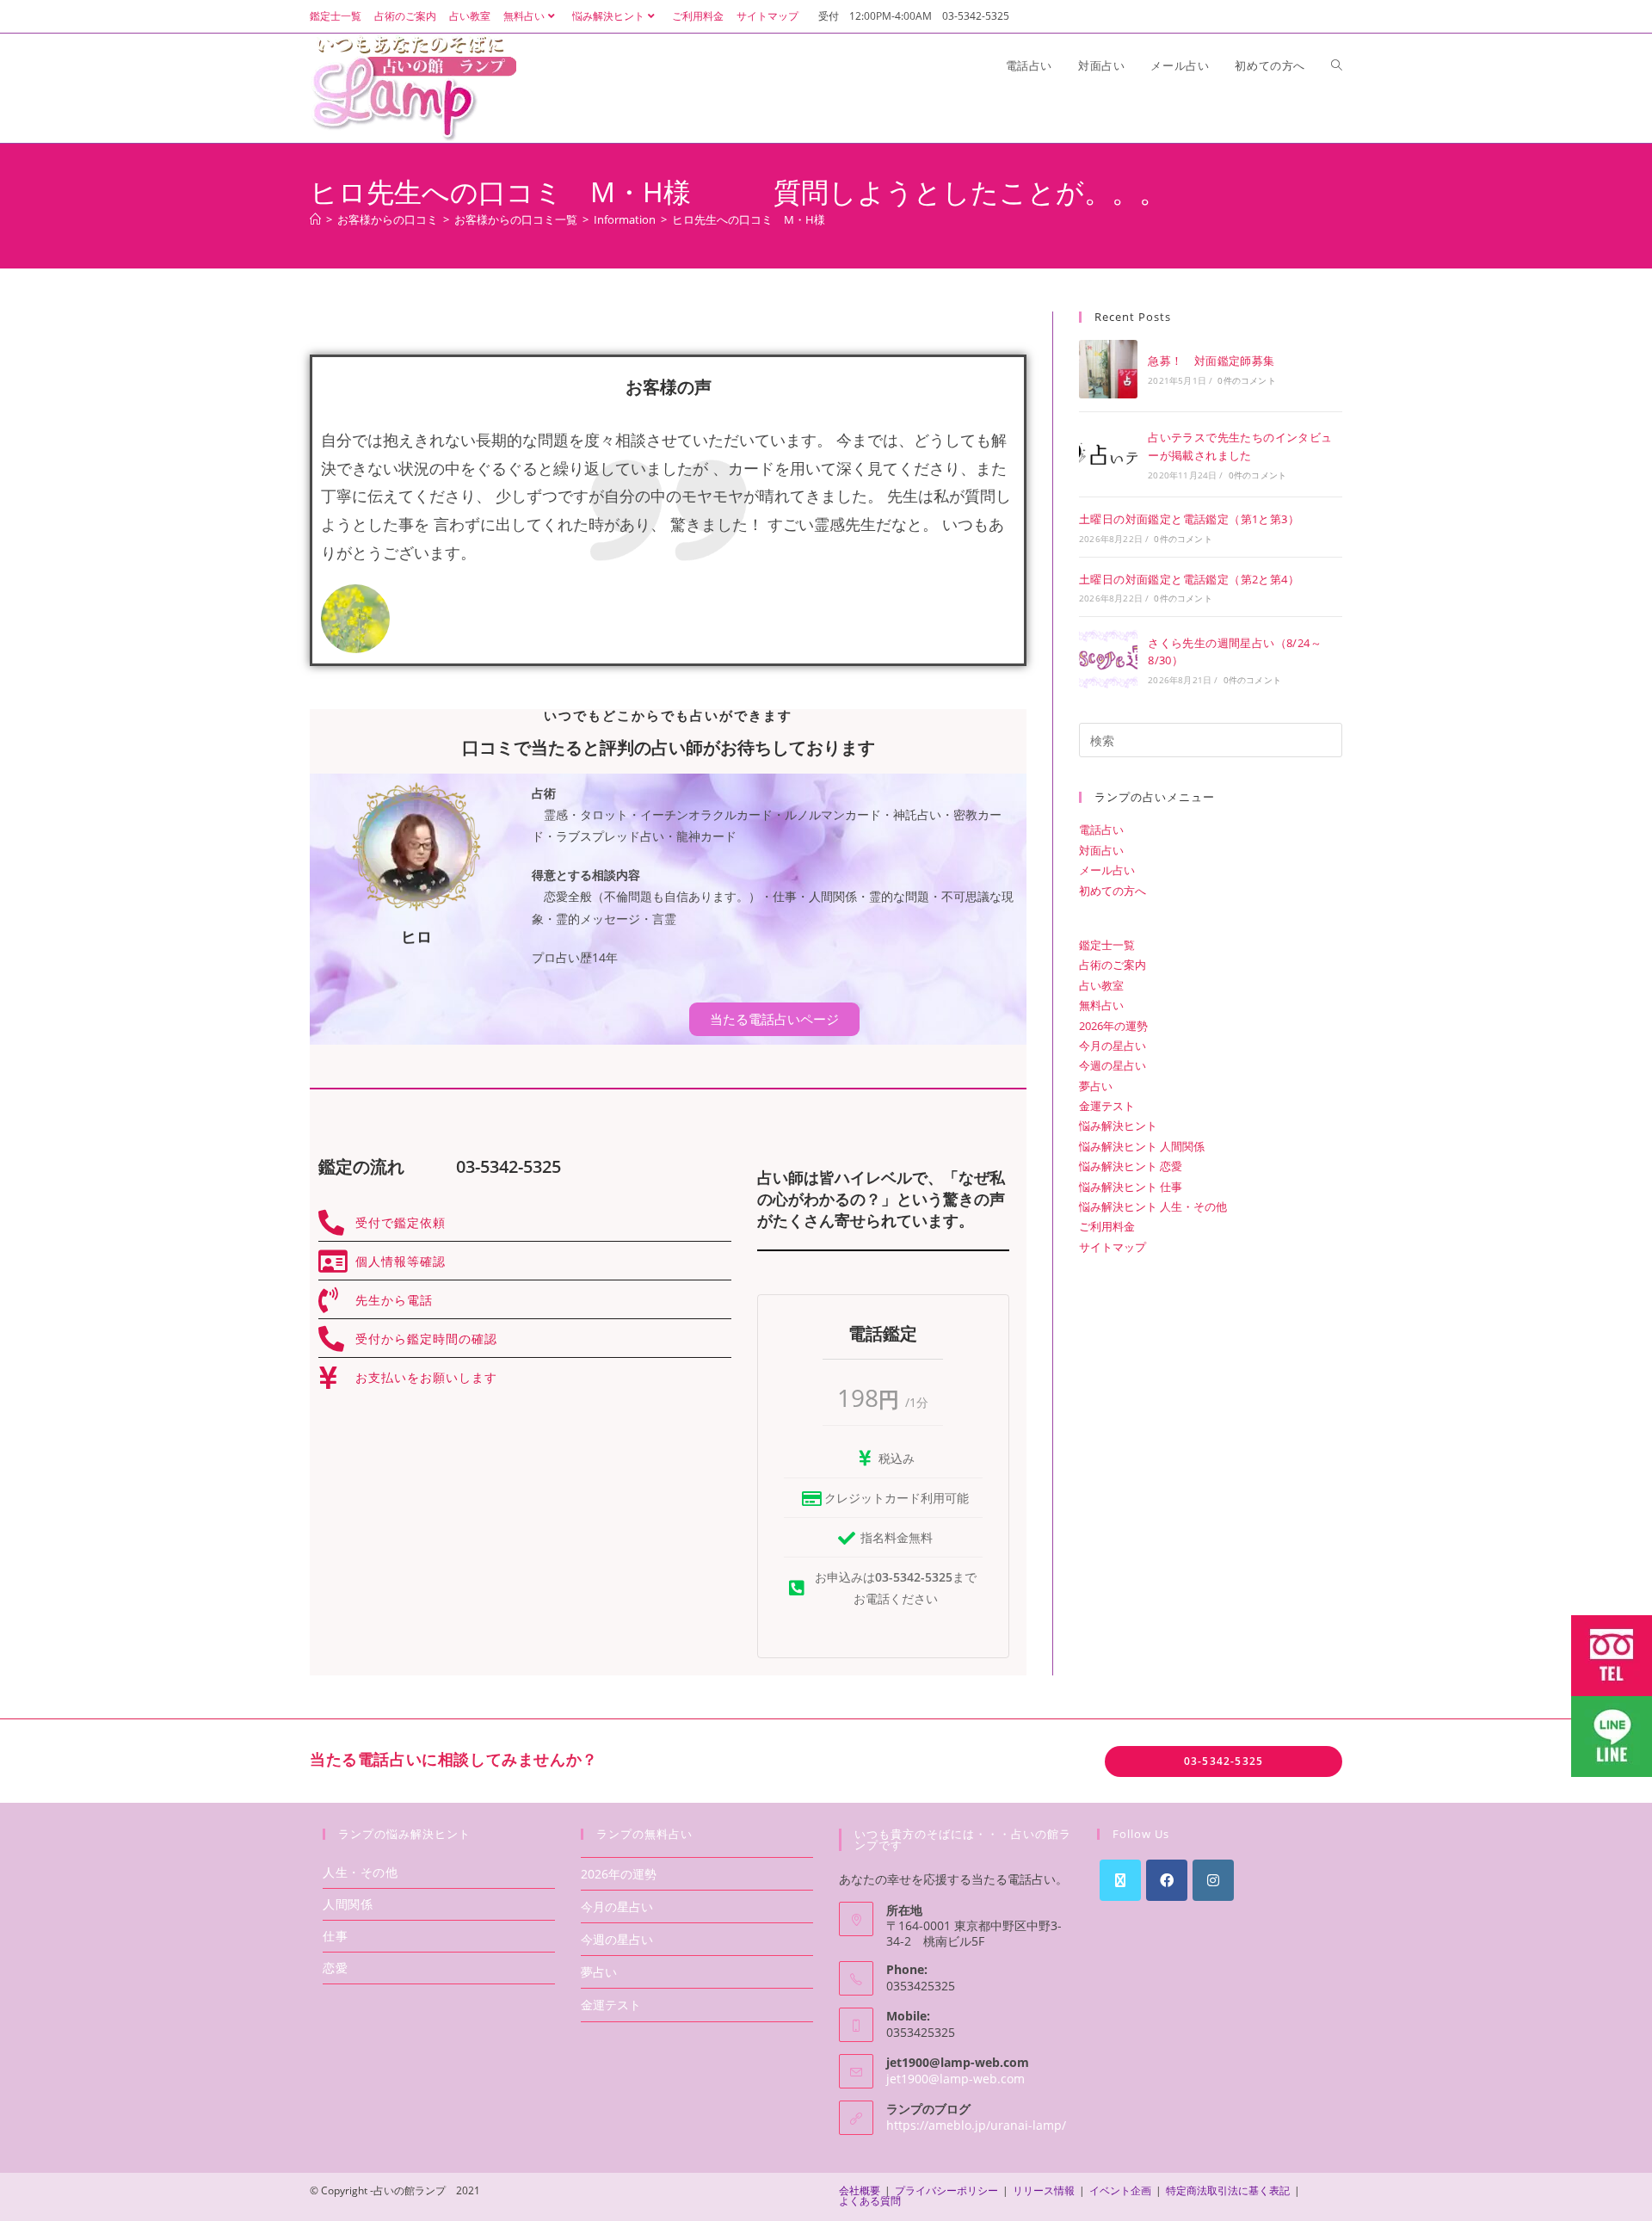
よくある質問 (870, 2201)
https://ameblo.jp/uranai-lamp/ (976, 2125)
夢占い (1096, 1086)
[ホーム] (315, 219)
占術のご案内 (405, 16)
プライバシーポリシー (946, 2190)
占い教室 (470, 16)
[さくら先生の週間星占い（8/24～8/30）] (1108, 659)
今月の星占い (1113, 1046)
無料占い (524, 16)
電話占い (1101, 830)
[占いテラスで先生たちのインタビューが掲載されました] (1108, 454)
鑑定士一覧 (336, 16)
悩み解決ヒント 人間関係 (1142, 1146)
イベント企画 (1120, 2190)
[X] (1120, 1880)
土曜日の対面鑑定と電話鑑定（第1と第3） (1189, 519)
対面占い (1101, 850)
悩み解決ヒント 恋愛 (1131, 1166)
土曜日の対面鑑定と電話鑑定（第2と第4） (1189, 579)
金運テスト (1107, 1106)
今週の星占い (1113, 1065)
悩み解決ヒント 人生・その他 (1153, 1206)
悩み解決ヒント (608, 16)
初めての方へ (1113, 891)
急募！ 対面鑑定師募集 (1211, 361)
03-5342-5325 (1224, 1761)
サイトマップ (767, 16)
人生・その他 (361, 1872)
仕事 (335, 1936)
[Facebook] (1167, 1880)
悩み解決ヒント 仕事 (1131, 1187)
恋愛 (335, 1968)
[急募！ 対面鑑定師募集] (1108, 369)
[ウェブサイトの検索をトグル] (1337, 65)
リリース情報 (1044, 2190)
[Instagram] (1213, 1880)
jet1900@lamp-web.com (955, 2079)
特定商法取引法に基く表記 (1228, 2190)
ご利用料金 (698, 16)
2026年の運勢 (1113, 1026)
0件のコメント (1246, 380)
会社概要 (860, 2190)
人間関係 (348, 1904)
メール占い (1107, 870)
